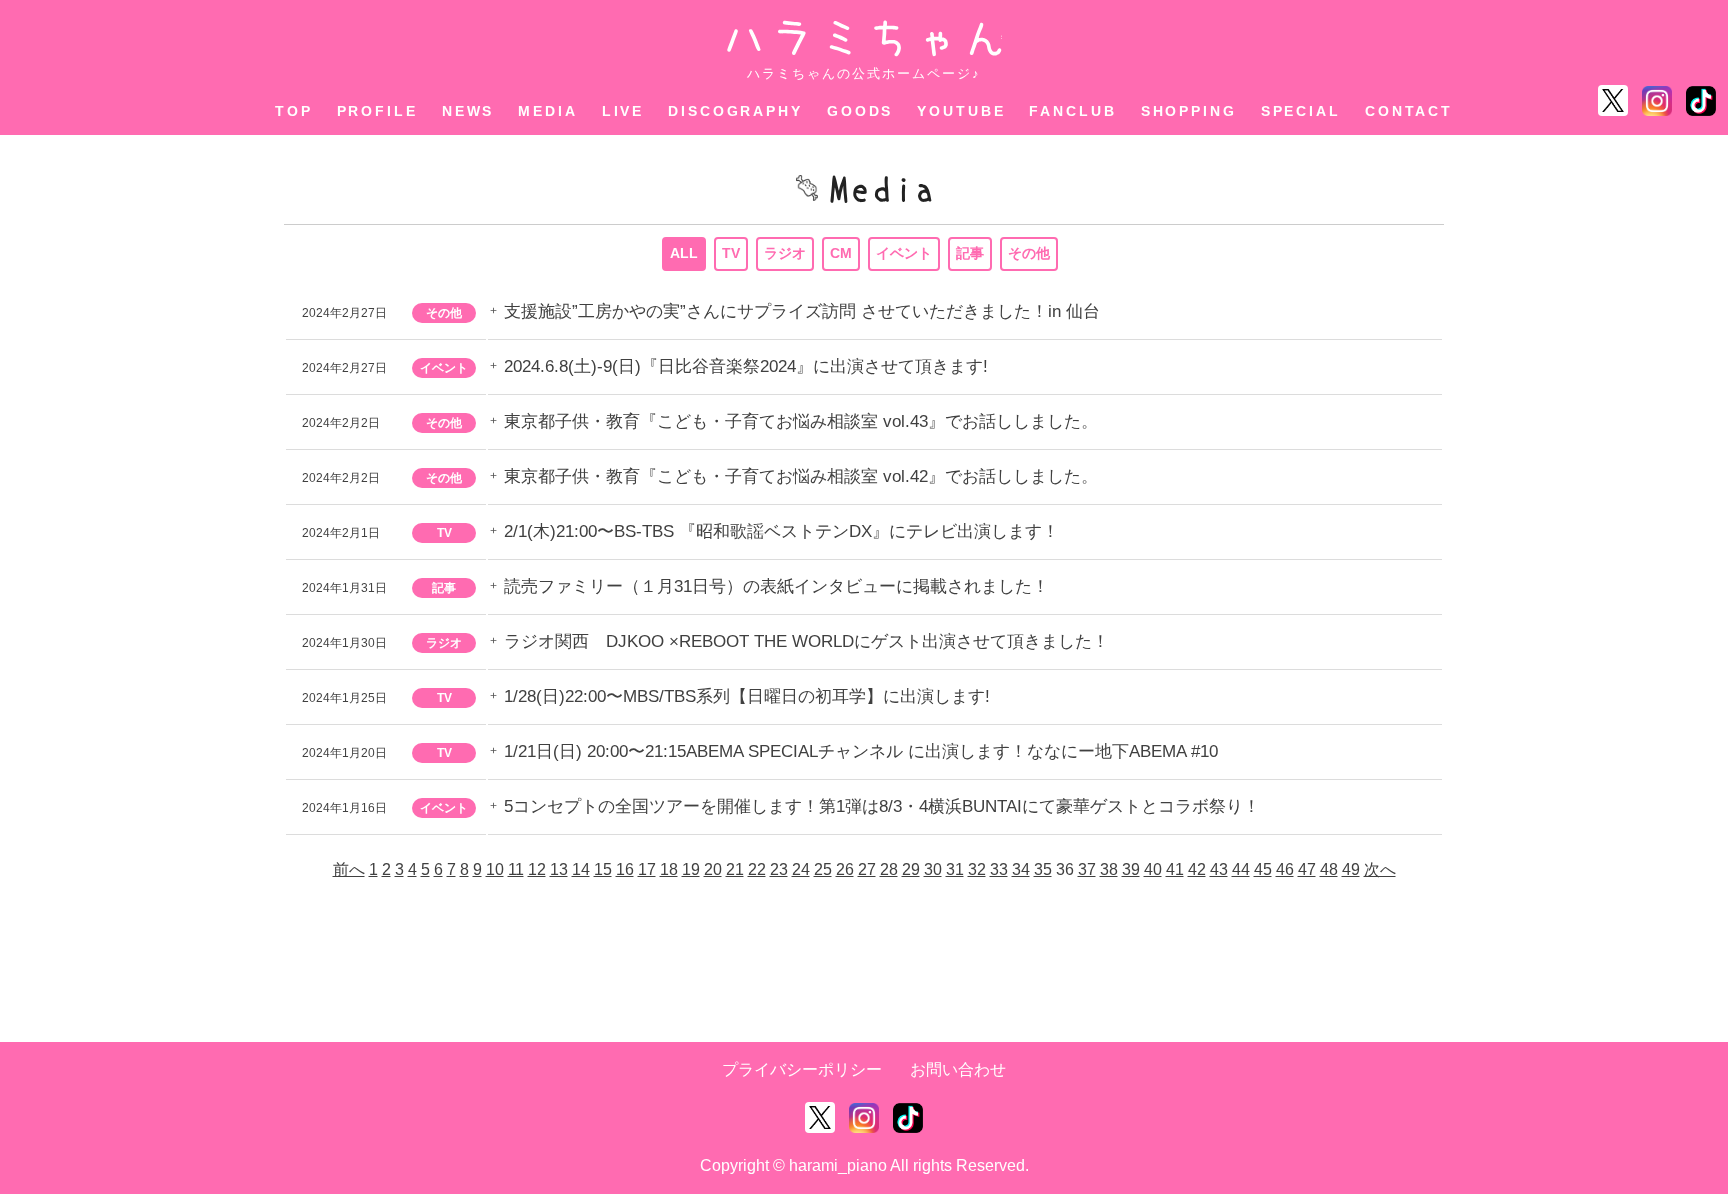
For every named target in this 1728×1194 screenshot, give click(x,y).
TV (731, 253)
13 (559, 869)
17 (647, 869)
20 (713, 869)
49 (1351, 869)
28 (889, 869)
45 (1263, 869)
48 (1329, 869)
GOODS (860, 111)
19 (691, 869)
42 (1197, 869)
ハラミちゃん (864, 38)
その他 (1029, 253)
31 (955, 869)
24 (801, 869)
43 (1219, 869)
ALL (684, 253)
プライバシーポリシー (802, 1069)
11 (516, 869)
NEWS (468, 111)
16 (625, 869)
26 (845, 869)
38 (1109, 869)
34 (1021, 869)
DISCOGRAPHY (735, 111)
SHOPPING (1189, 111)
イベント (904, 253)
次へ (1380, 869)
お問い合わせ (958, 1069)
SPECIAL (1301, 111)
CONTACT (1409, 111)
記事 (970, 253)
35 (1043, 869)
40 (1153, 869)
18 (669, 869)
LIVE (623, 111)
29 (911, 869)
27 (867, 869)
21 (735, 869)
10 (495, 869)
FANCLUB (1072, 111)
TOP (294, 111)
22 (757, 869)
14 (581, 869)
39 (1131, 869)
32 (977, 869)
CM (841, 253)
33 (999, 869)
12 (537, 869)
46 (1285, 869)
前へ (349, 869)
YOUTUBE (961, 111)
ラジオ (785, 253)
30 (933, 869)
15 (603, 869)
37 (1087, 869)
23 (779, 869)
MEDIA (547, 111)
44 (1241, 869)
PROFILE (377, 111)
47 (1307, 869)
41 (1175, 869)
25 (823, 869)
